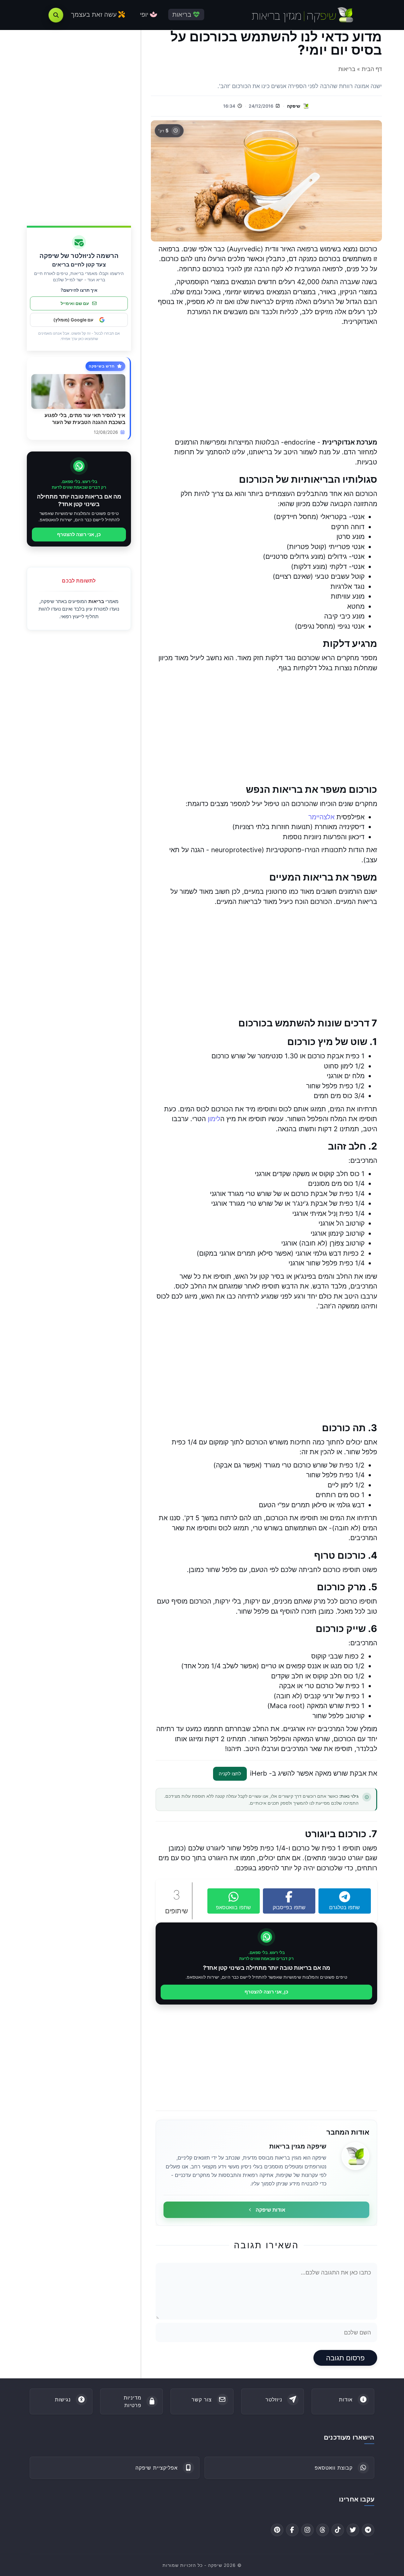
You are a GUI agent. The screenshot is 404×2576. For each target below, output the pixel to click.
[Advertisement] (266, 382)
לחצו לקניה (230, 1774)
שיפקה (294, 106)
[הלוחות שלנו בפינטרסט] (277, 2530)
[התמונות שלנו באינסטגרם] (307, 2530)
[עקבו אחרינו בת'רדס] (323, 2530)
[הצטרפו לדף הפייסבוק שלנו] (292, 2530)
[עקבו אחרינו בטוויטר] (353, 2530)
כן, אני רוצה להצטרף (266, 1992)
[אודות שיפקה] (355, 2156)
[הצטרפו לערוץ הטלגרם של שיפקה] (368, 2530)
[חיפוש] (56, 15)
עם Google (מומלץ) (73, 320)
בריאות (96, 601)
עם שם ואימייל (75, 303)
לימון (214, 1119)
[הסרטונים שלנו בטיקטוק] (338, 2530)
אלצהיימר (321, 817)
